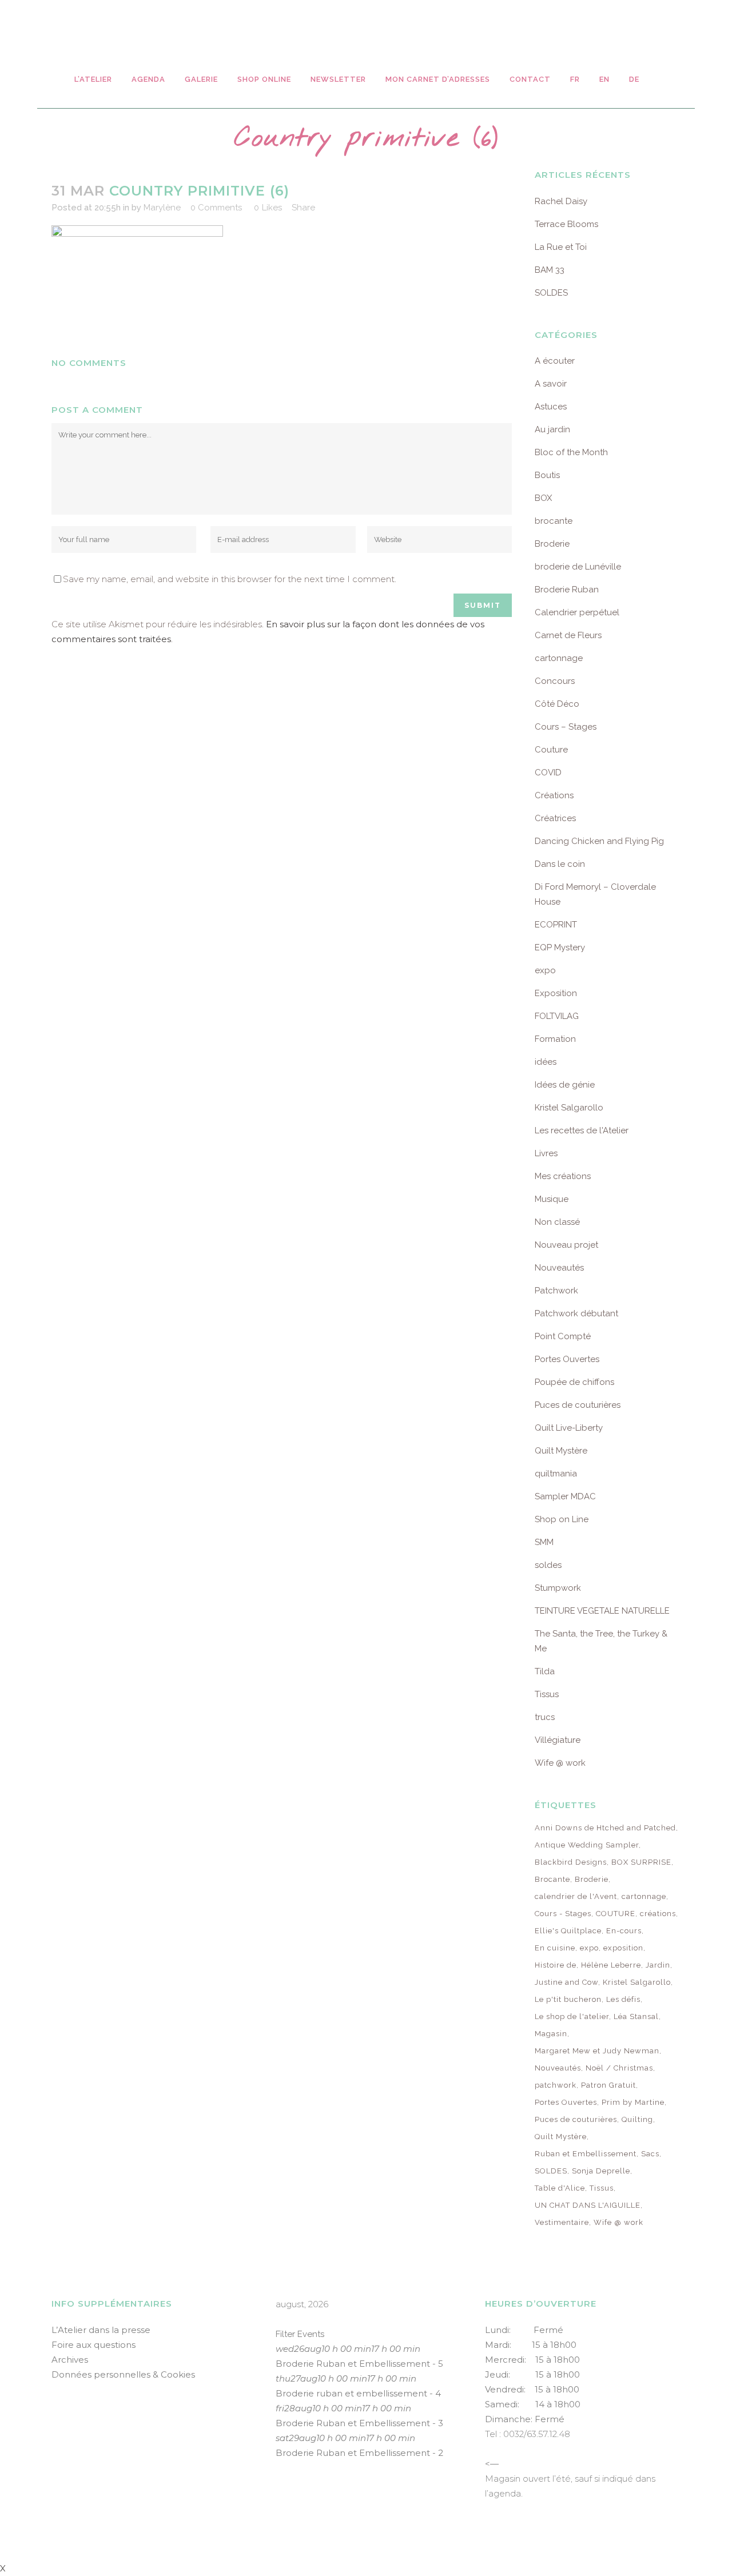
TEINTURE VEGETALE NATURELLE (602, 1611)
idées (546, 1062)
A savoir (551, 384)
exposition (623, 1948)
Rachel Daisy (561, 201)
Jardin (658, 1965)
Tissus (547, 1694)
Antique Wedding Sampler (587, 1845)
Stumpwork (558, 1588)
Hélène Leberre (611, 1965)
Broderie (552, 544)
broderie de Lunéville (578, 567)
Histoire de (556, 1965)
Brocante (552, 1879)
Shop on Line (562, 1519)
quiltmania (556, 1474)
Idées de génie (565, 1085)
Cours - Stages (563, 1914)
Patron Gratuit (608, 2085)
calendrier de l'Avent (576, 1896)
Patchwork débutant (576, 1313)
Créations (554, 795)
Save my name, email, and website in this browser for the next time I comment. (230, 579)
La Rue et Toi (561, 247)
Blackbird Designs (571, 1862)
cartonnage (559, 658)
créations (658, 1914)
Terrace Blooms (566, 224)
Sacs (650, 2154)
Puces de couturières (578, 1405)
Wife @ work (560, 1763)
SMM (544, 1542)
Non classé (557, 1222)
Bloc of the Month (571, 452)
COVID (548, 773)
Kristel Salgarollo (569, 1108)
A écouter (555, 361)
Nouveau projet (566, 1245)
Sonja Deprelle (601, 2171)
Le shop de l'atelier (572, 2016)
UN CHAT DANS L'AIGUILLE (588, 2205)
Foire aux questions (94, 2345)
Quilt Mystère (561, 1451)
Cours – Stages (566, 727)
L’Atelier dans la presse (101, 2330)
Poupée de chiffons (574, 1382)
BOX (543, 498)
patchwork (556, 2085)
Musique (552, 1199)
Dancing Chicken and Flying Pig (599, 841)
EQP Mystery (560, 947)
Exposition (556, 993)
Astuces (551, 407)
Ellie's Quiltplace (568, 1931)
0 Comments (216, 208)
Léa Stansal (636, 2016)
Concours (555, 681)
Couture (551, 750)
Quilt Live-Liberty (569, 1428)
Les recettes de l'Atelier (582, 1130)
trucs (545, 1717)
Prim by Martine (633, 2102)
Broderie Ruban (567, 590)
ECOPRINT (556, 925)
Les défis (623, 1999)
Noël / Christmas (619, 2068)
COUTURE (616, 1914)
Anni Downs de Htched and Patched (605, 1828)
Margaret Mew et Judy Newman (597, 2051)
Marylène (162, 208)
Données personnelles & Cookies (123, 2374)
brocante (554, 521)
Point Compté (563, 1336)
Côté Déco (557, 704)
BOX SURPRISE (641, 1862)
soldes (548, 1565)
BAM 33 (550, 270)
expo (545, 970)
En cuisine (555, 1948)
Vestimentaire (562, 2222)
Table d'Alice (560, 2188)
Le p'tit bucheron (568, 1999)
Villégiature (558, 1740)
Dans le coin (560, 864)
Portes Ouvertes (567, 1359)
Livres (546, 1153)
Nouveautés (559, 1268)
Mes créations (563, 1176)
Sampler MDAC (565, 1496)
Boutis (547, 475)
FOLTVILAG (557, 1016)
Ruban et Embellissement (586, 2154)
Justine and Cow (566, 1982)
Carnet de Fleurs (568, 635)
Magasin (551, 2034)
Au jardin (552, 429)
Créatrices (555, 818)
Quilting (637, 2119)
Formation (555, 1039)
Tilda (545, 1671)
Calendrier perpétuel (577, 612)
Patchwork (556, 1291)
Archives (70, 2360)
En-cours (624, 1931)
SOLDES (551, 293)
